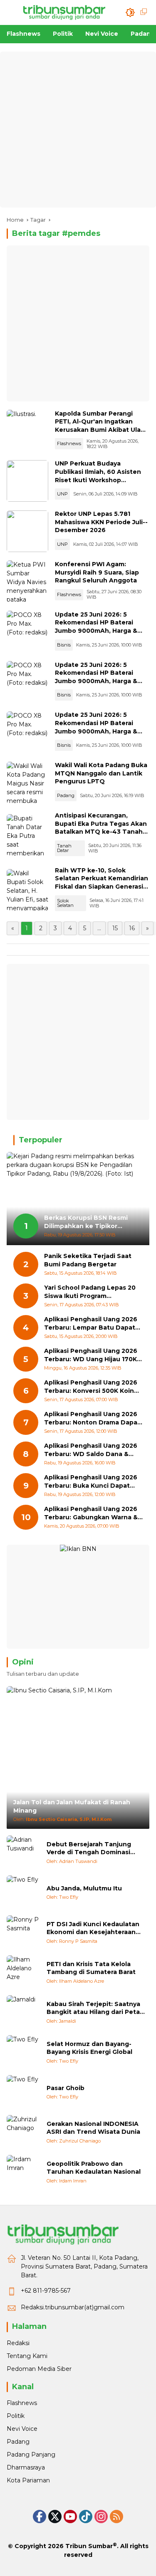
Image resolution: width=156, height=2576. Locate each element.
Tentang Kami (27, 2356)
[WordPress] (86, 2517)
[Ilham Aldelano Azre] (23, 1972)
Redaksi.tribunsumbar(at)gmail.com (73, 2307)
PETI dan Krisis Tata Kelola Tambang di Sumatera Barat (91, 1968)
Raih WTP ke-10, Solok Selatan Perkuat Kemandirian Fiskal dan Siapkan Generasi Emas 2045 (102, 883)
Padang (66, 795)
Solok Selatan (65, 903)
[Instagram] (101, 2517)
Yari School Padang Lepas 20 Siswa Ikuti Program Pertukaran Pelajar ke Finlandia (93, 1292)
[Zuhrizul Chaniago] (23, 2132)
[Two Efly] (23, 1892)
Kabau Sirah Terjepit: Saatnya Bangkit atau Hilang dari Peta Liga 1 (93, 2008)
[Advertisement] (78, 130)
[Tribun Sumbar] (64, 12)
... (99, 928)
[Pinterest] (70, 2517)
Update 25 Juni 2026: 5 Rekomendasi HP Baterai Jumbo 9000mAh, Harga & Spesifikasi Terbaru (96, 627)
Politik (16, 2416)
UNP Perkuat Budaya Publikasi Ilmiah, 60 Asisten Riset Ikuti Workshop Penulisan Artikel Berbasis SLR (98, 480)
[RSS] (116, 2517)
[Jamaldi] (23, 2012)
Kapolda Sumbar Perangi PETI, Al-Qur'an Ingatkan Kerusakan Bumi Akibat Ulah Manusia (100, 426)
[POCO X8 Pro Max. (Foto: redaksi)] (27, 632)
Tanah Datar (64, 848)
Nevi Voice (22, 2429)
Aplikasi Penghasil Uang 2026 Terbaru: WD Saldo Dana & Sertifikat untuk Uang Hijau (91, 1450)
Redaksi (18, 2343)
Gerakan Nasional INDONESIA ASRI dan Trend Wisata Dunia (93, 2128)
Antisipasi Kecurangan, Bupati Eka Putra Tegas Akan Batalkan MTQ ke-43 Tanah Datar (101, 828)
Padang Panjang (31, 2455)
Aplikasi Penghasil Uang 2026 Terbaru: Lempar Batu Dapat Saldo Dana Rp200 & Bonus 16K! (91, 1324)
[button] (130, 12)
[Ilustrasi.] (27, 431)
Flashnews (69, 443)
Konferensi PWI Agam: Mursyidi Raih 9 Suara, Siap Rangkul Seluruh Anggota (97, 572)
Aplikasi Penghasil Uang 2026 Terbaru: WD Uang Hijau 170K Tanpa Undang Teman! (91, 1355)
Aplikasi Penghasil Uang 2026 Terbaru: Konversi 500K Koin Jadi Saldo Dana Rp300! (91, 1387)
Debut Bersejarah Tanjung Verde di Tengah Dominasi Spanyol (89, 1849)
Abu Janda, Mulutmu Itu (84, 1888)
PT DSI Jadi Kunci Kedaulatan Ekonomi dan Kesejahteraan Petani (93, 1928)
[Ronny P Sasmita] (23, 1932)
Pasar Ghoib (66, 2088)
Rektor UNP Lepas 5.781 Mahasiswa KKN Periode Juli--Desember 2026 (101, 522)
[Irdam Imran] (23, 2172)
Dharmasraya (26, 2467)
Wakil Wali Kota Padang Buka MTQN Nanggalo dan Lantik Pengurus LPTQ (101, 773)
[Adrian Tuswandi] (23, 1852)
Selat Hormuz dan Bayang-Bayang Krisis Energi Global (89, 2048)
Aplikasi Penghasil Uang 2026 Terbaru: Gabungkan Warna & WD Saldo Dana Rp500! (91, 1513)
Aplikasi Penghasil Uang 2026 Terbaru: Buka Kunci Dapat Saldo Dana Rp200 (91, 1482)
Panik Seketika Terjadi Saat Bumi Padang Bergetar (88, 1260)
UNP (62, 494)
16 (132, 928)
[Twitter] (55, 2517)
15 (115, 928)
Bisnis (64, 645)
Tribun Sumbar (89, 2546)
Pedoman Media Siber (39, 2369)
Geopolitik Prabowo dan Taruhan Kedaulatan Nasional (94, 2168)
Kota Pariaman (28, 2480)
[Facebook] (40, 2517)
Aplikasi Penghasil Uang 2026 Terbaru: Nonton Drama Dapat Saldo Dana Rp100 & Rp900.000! (92, 1418)
